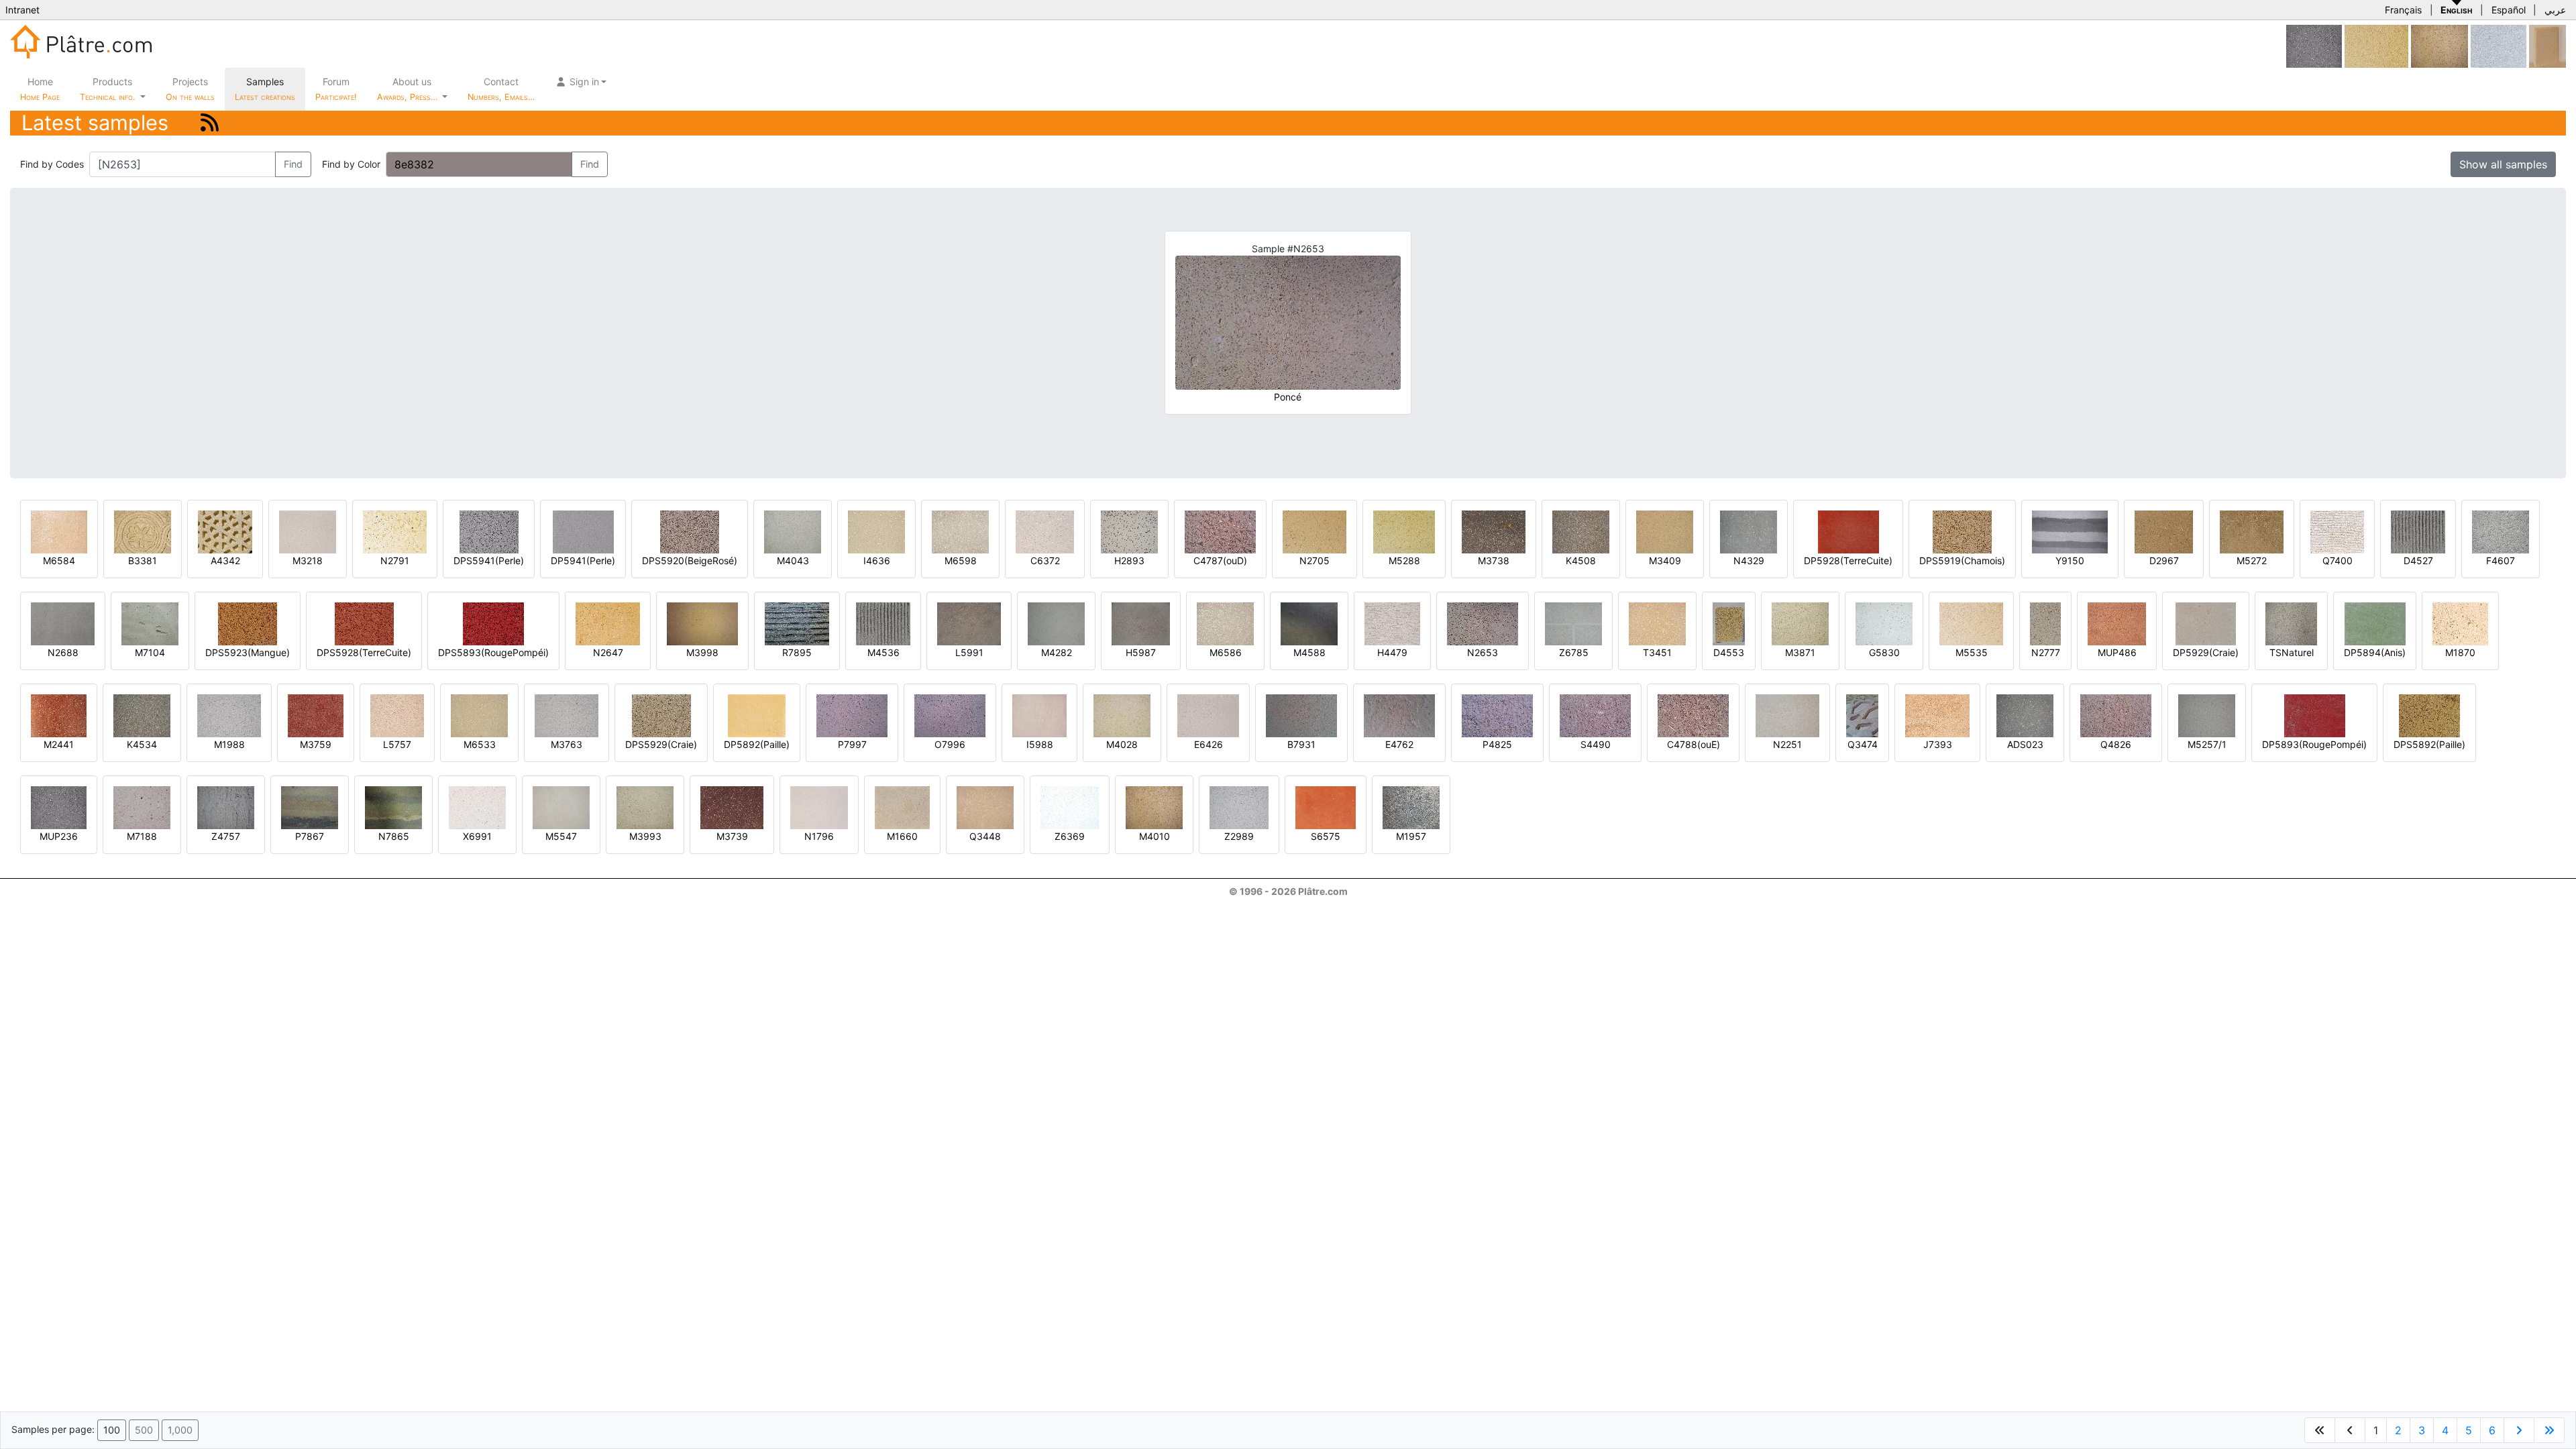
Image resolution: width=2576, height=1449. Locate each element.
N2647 (608, 652)
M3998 (702, 652)
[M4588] (1309, 623)
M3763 (567, 744)
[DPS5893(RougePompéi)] (493, 623)
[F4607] (2501, 531)
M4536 (883, 652)
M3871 (1800, 652)
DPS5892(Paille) (2429, 744)
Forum (336, 89)
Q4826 (2116, 744)
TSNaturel (2292, 652)
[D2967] (2164, 531)
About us (409, 89)
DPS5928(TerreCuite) (364, 652)
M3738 (1494, 560)
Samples (265, 89)
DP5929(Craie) (2206, 652)
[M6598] (960, 531)
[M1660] (902, 807)
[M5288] (1404, 531)
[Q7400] (2337, 531)
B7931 (1301, 744)
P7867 (310, 836)
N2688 (63, 652)
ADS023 (2025, 744)
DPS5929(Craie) (661, 744)
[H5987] (1141, 623)
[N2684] (2547, 45)
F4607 (2501, 560)
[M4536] (883, 623)
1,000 (180, 1430)
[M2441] (59, 715)
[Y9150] (2070, 531)
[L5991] (969, 623)
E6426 (1209, 744)
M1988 (229, 744)
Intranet (22, 10)
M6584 (59, 560)
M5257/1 (2207, 744)
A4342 (225, 560)
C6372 (1045, 560)
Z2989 (1239, 836)
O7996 (950, 744)
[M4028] (1122, 715)
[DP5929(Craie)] (2206, 623)
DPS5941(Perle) (489, 560)
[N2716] (2376, 45)
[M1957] (1411, 807)
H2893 (1129, 560)
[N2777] (2045, 623)
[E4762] (1399, 715)
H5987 (1141, 652)
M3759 (316, 744)
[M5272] (2252, 531)
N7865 (394, 836)
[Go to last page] (2549, 1430)
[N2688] (63, 623)
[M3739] (732, 807)
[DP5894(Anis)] (2375, 623)
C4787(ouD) (1220, 560)
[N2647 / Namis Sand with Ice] (608, 623)
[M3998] (702, 623)
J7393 (1938, 744)
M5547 (561, 836)
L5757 (397, 744)
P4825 (1497, 744)
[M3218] (308, 531)
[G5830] (1884, 623)
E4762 (1399, 744)
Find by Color (351, 164)
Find (293, 164)
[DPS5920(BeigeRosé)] (690, 531)
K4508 (1581, 560)
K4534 (142, 744)
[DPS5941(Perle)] (489, 531)
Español (2509, 10)
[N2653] (1483, 623)
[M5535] (1971, 623)
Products (107, 89)
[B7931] (1301, 715)
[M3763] (567, 715)
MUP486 (2117, 652)
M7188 (142, 836)
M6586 (1226, 652)
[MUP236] (2314, 45)
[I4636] (876, 531)
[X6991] (477, 807)
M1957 (1411, 836)
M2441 (59, 744)
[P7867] (310, 807)
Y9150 (2070, 560)
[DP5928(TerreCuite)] (1848, 531)
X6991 (477, 836)
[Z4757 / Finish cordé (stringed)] (226, 807)
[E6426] (1208, 715)
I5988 (1040, 744)
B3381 (143, 560)
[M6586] (1225, 623)
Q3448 (985, 836)
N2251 (1787, 744)
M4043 (793, 560)
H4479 (1392, 652)
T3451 (1657, 652)
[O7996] (950, 715)
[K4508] (1581, 531)
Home (40, 89)
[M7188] (142, 807)
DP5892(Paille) (757, 744)
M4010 (1155, 836)
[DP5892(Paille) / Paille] (757, 715)
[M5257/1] (2207, 715)
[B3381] (143, 531)
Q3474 (1863, 744)
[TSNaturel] (2291, 623)
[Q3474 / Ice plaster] (1862, 715)
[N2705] (1314, 531)
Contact (501, 89)
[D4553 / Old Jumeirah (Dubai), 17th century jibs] (1729, 623)
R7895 (797, 652)
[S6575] (1326, 807)
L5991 (969, 652)
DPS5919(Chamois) (1962, 560)
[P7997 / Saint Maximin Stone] (852, 715)
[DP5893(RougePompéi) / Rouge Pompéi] (2315, 715)
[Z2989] (1239, 807)
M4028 (1122, 744)
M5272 (2252, 560)
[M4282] (1056, 623)
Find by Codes (52, 164)
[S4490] (1595, 715)
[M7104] (150, 623)
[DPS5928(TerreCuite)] (364, 623)
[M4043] (793, 531)
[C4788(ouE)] (1693, 715)
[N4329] (1749, 531)
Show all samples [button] (2503, 164)
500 (144, 1430)
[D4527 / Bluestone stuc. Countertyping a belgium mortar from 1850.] (2418, 531)
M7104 (150, 652)
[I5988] (1039, 715)
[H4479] (1392, 623)
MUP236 (59, 836)
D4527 (2418, 560)
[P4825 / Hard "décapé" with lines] (1497, 715)
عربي (2555, 10)
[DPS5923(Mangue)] (248, 623)
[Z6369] (1070, 807)
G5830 (1884, 652)
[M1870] (2460, 623)
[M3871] (1800, 623)
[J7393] (1937, 715)
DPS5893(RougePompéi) (493, 652)
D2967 (2164, 560)
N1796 (819, 836)
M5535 (1972, 652)
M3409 (1665, 560)
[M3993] (645, 807)
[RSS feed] (210, 122)
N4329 (1749, 560)
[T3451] (1657, 623)
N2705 (1314, 560)
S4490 (1596, 744)
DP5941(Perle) (583, 560)
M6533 (480, 744)
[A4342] (225, 531)
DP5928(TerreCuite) (1848, 560)
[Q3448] (985, 807)
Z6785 (1574, 652)
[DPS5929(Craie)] (661, 715)
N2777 (2046, 652)
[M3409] (1665, 531)
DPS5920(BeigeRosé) (690, 560)
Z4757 (226, 836)
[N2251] (1787, 715)
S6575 (1326, 836)
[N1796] (819, 807)
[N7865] (393, 807)
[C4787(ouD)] (1220, 531)
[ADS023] (2025, 715)
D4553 (1729, 652)
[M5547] (561, 807)
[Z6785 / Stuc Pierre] (1573, 623)
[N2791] (395, 531)
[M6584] (59, 531)
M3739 (732, 836)
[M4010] (2439, 45)
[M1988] (229, 715)
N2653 (1483, 652)
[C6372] (1045, 531)
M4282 (1057, 652)
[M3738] (1494, 531)
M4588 (1309, 652)
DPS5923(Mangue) (248, 652)
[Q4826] (2116, 715)
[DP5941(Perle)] (583, 531)
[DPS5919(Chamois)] (1962, 531)
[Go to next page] (2519, 1430)
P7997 (852, 744)
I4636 (877, 560)
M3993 (645, 836)
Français (2403, 10)
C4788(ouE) (1694, 744)
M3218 (308, 560)
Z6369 (1070, 836)
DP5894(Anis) (2375, 652)
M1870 (2460, 652)
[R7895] (797, 623)
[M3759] (316, 715)
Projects (190, 89)
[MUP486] (2117, 623)
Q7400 (2338, 560)
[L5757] (397, 715)
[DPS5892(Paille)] (2429, 715)
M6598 (961, 560)
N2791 (395, 560)
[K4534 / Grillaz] (142, 715)
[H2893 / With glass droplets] (1129, 531)
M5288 (1404, 560)
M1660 (902, 836)
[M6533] (479, 715)
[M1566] (2499, 45)
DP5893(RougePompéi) (2314, 744)
